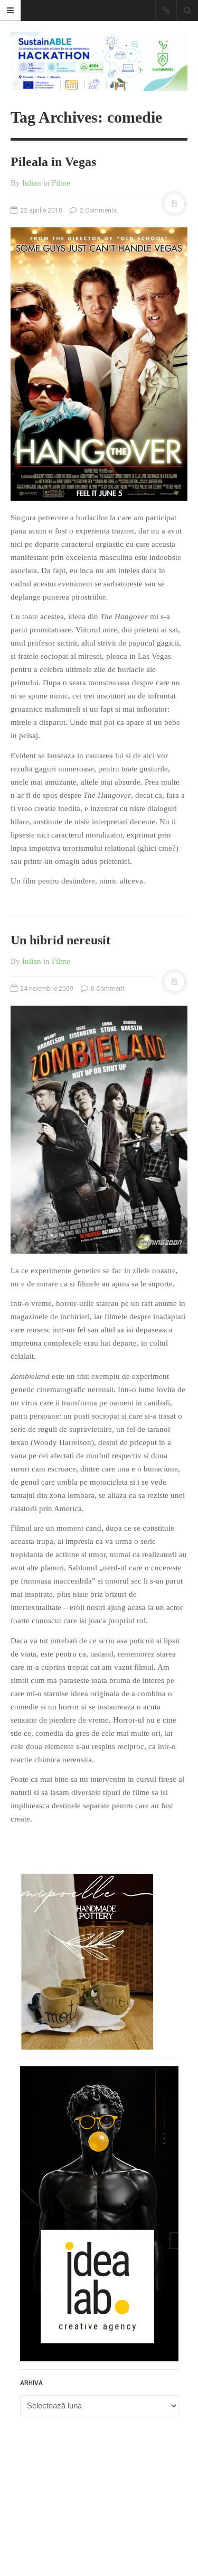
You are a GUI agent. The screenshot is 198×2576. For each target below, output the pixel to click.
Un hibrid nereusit (60, 940)
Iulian (32, 183)
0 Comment (107, 989)
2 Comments (98, 210)
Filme (61, 183)
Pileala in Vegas (53, 162)
